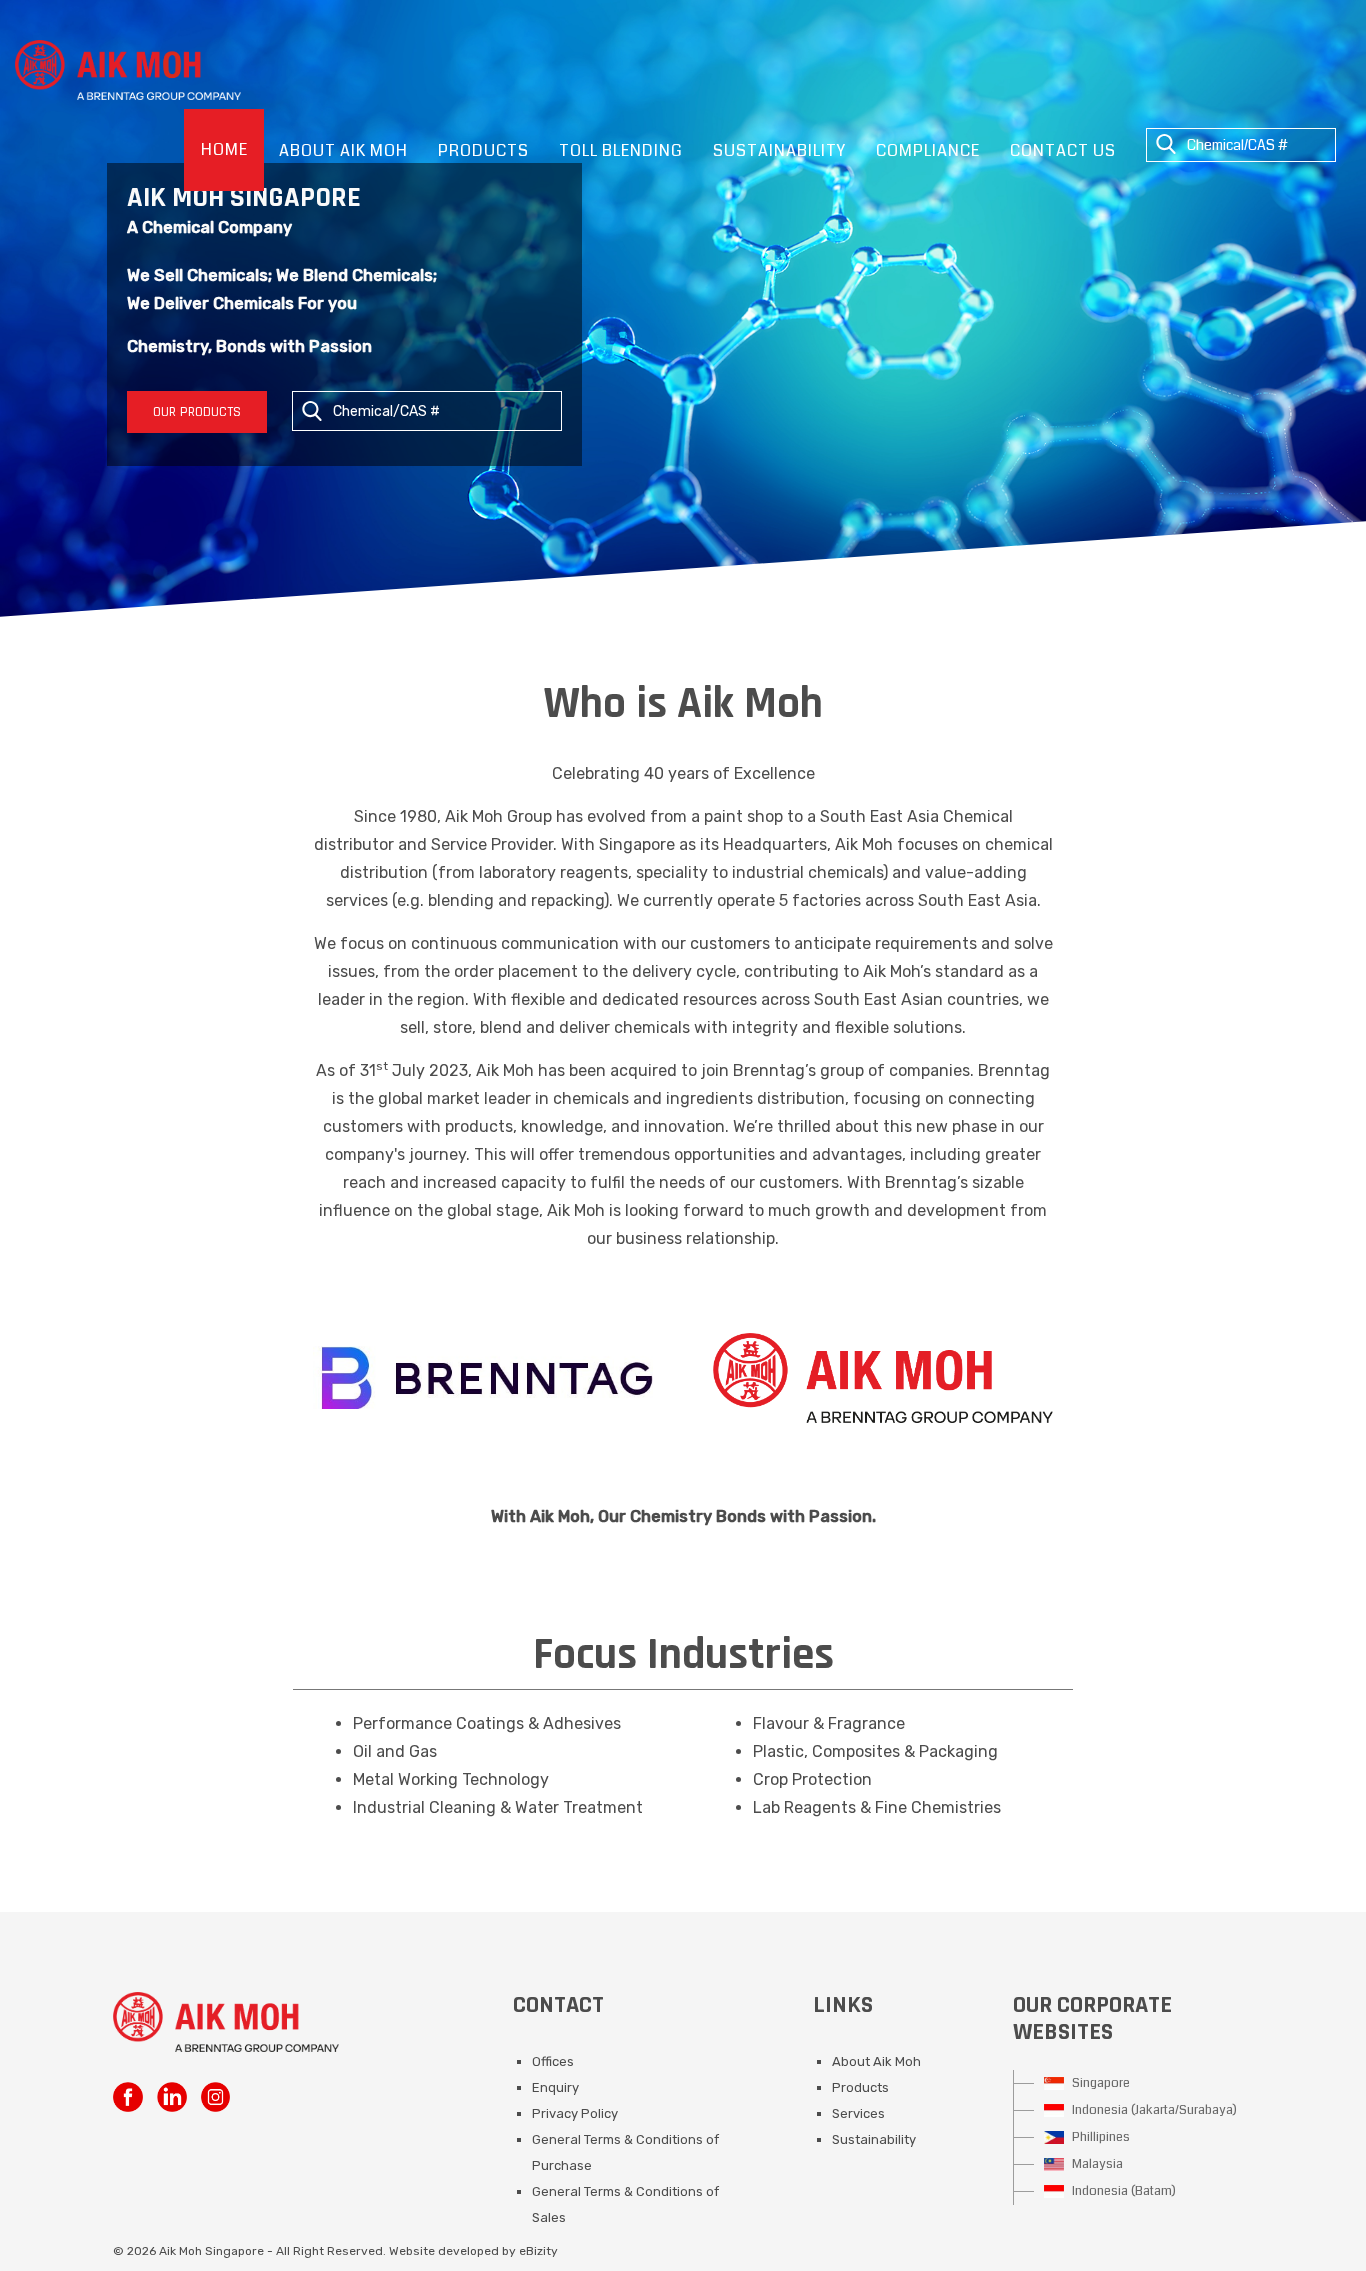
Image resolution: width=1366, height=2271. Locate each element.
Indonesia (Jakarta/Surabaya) (1153, 2110)
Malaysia (1096, 2164)
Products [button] (483, 150)
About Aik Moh (876, 2061)
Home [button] (224, 149)
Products (860, 2087)
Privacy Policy (575, 2113)
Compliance (928, 150)
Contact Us (1063, 150)
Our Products (197, 412)
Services (858, 2113)
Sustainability (779, 150)
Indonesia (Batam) (1122, 2191)
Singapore (1099, 2083)
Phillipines (1099, 2137)
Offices (553, 2061)
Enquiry (555, 2087)
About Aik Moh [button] (343, 150)
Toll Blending (621, 150)
